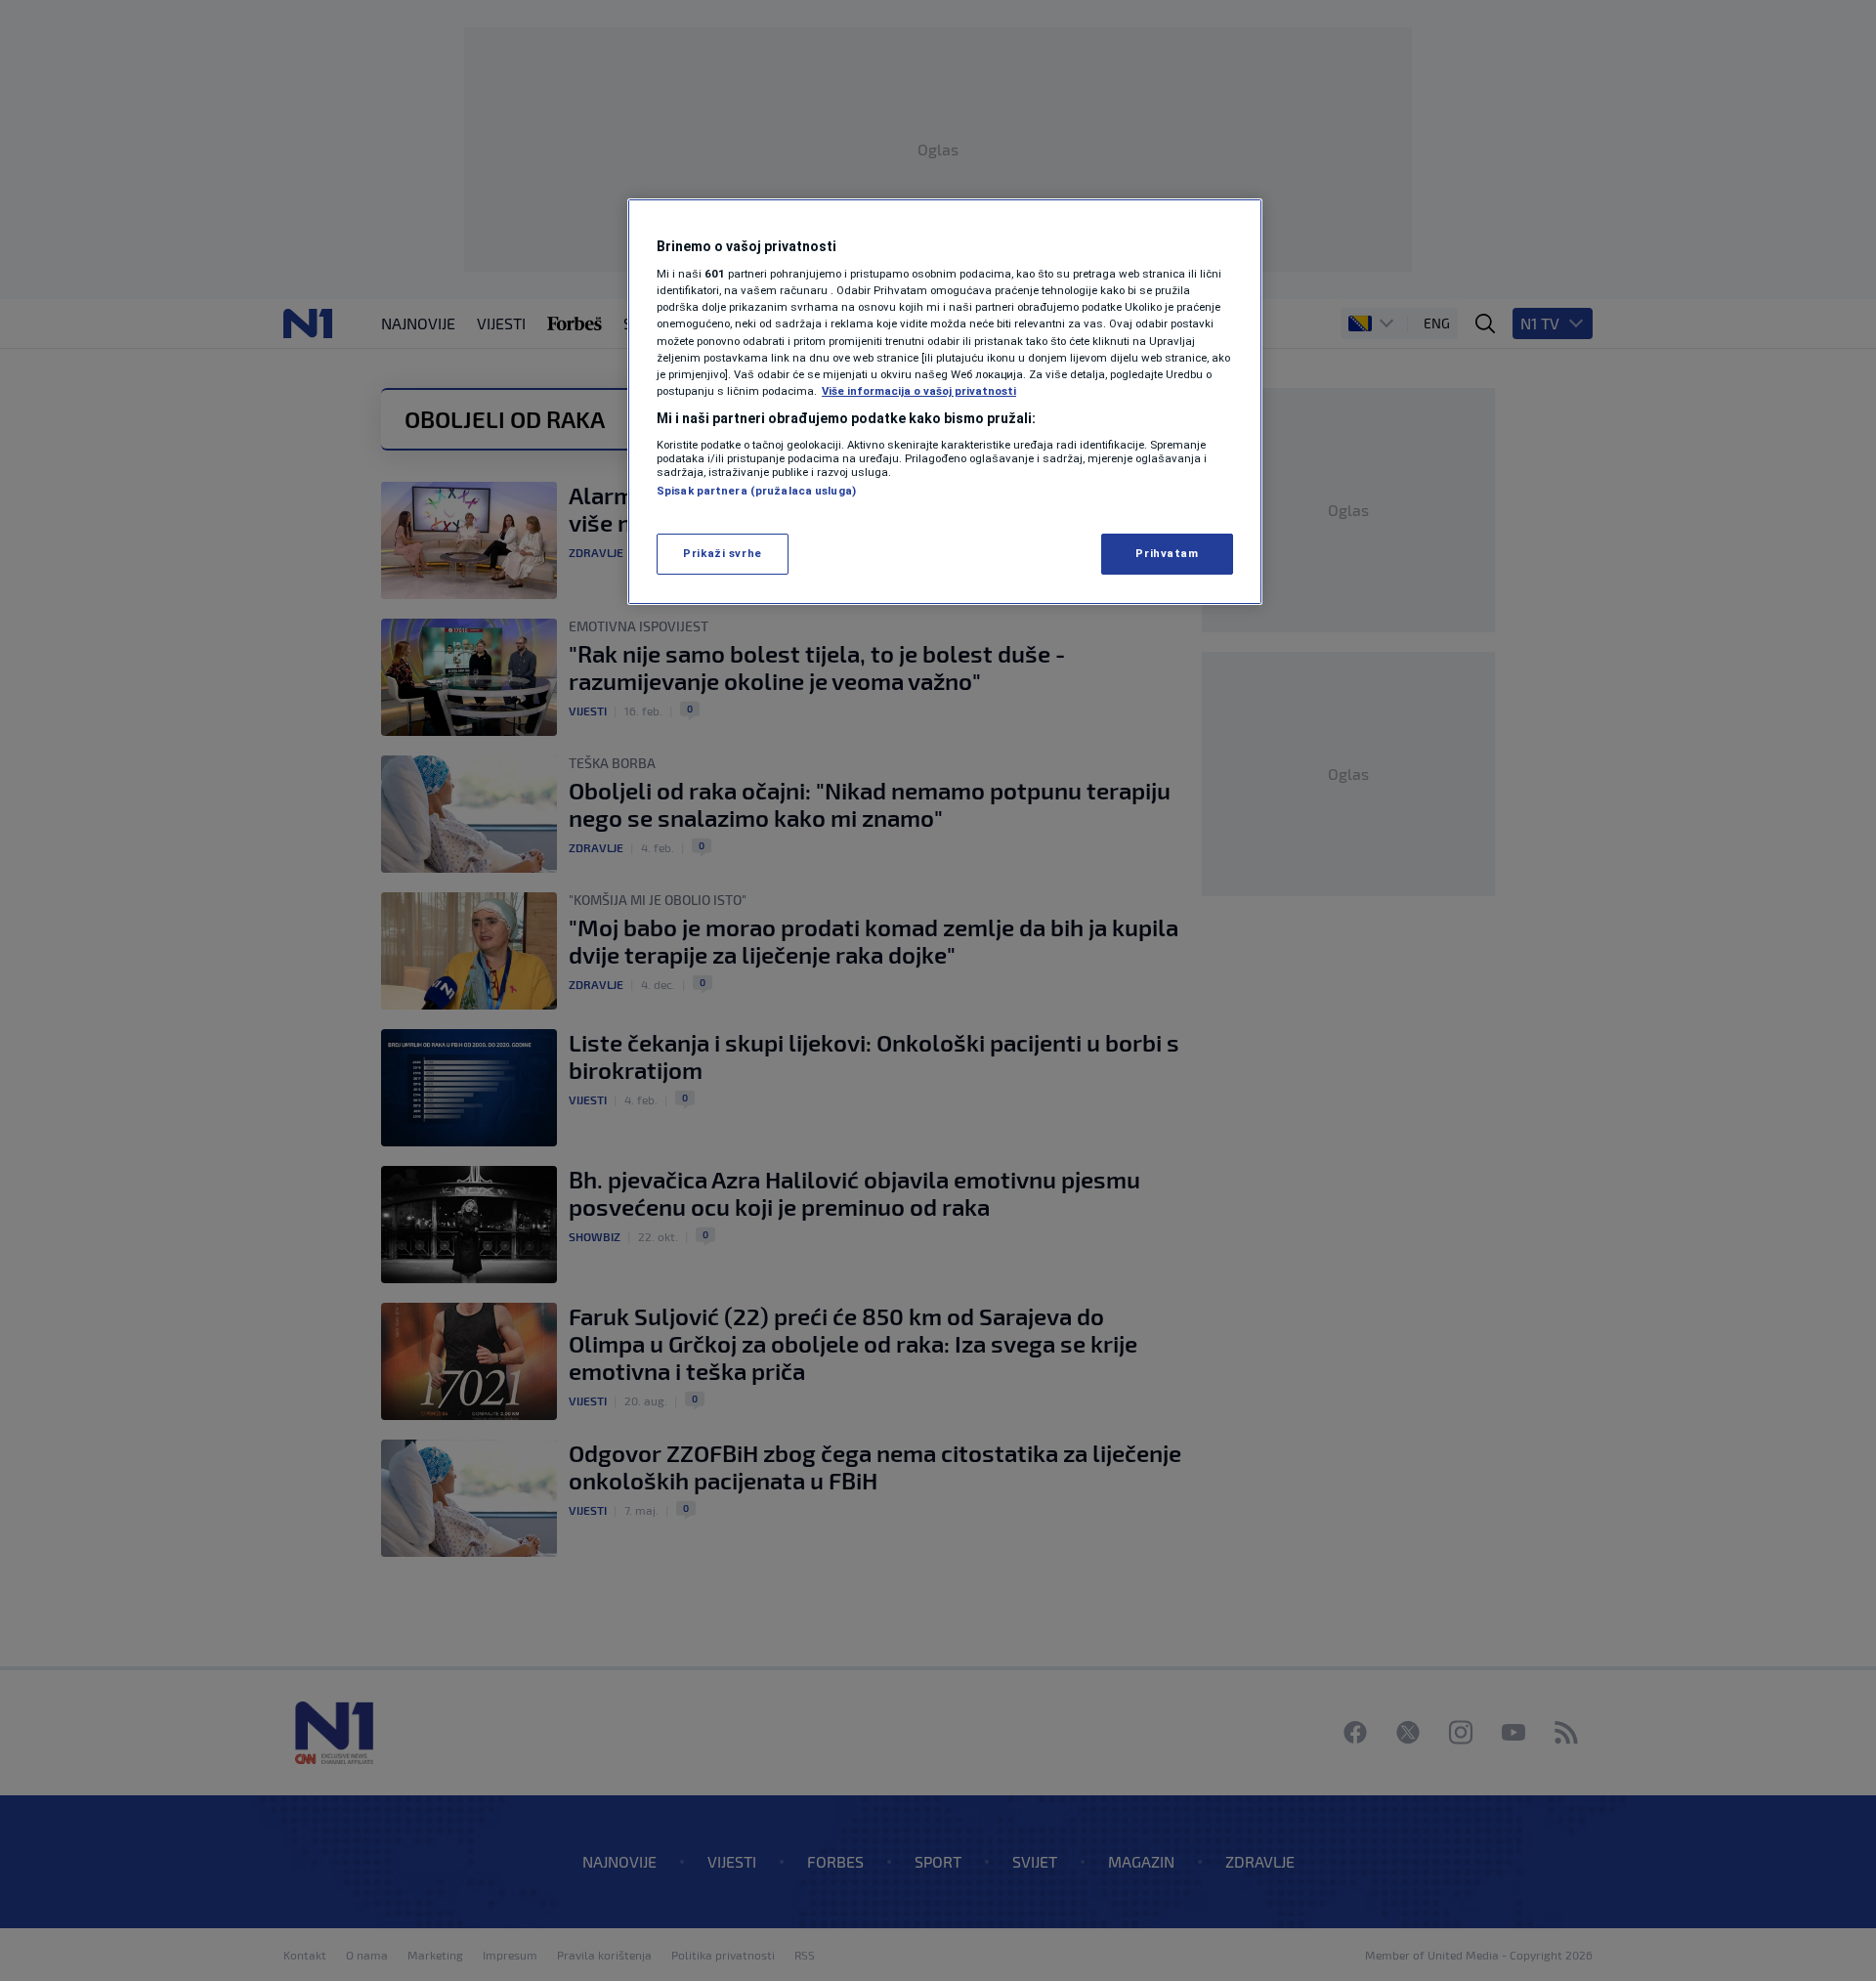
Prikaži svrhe (722, 553)
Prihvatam (1167, 553)
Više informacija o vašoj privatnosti (919, 391)
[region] (945, 402)
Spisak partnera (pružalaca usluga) (756, 491)
